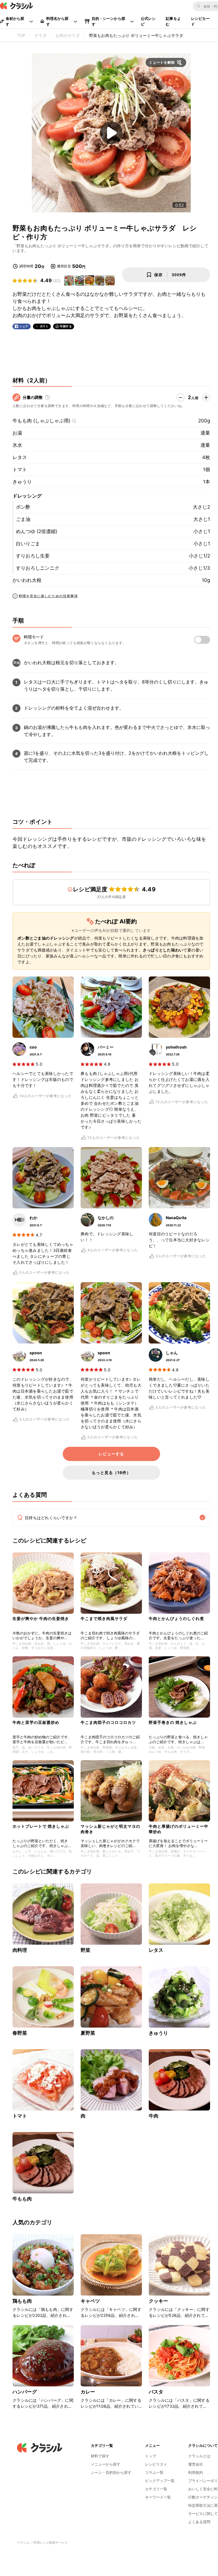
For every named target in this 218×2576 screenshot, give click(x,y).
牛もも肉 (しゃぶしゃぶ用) (41, 421)
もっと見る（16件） (111, 1473)
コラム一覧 (154, 2472)
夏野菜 (88, 2033)
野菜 (85, 1950)
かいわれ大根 (27, 580)
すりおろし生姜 (33, 556)
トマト (20, 469)
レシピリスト (156, 2464)
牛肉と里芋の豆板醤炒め (36, 1722)
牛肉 (154, 2116)
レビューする (111, 1454)
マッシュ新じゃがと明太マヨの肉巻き (110, 1829)
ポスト (44, 326)
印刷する (66, 326)
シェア (24, 326)
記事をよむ (173, 21)
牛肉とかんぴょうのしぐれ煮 (176, 1618)
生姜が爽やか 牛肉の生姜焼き (41, 1618)
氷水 (17, 445)
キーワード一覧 (158, 2497)
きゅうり (22, 482)
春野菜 (20, 2033)
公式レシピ (148, 21)
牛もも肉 (22, 2199)
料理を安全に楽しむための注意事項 (48, 596)
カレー (88, 2392)
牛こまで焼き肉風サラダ (104, 1618)
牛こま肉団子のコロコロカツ (108, 1722)
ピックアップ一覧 (160, 2481)
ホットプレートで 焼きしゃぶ (41, 1826)
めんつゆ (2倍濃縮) (37, 531)
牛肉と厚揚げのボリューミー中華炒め (179, 1829)
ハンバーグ (25, 2392)
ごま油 (23, 519)
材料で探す (100, 2456)
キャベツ (90, 2301)
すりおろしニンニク (38, 568)
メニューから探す (106, 2464)
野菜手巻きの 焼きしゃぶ (173, 1722)
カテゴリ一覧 (156, 2489)
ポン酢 (23, 507)
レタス (20, 457)
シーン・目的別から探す (111, 2472)
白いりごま (28, 544)
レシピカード (200, 21)
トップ (151, 2456)
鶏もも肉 (22, 2301)
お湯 (17, 433)
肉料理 (20, 1950)
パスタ (156, 2392)
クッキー (159, 2301)
